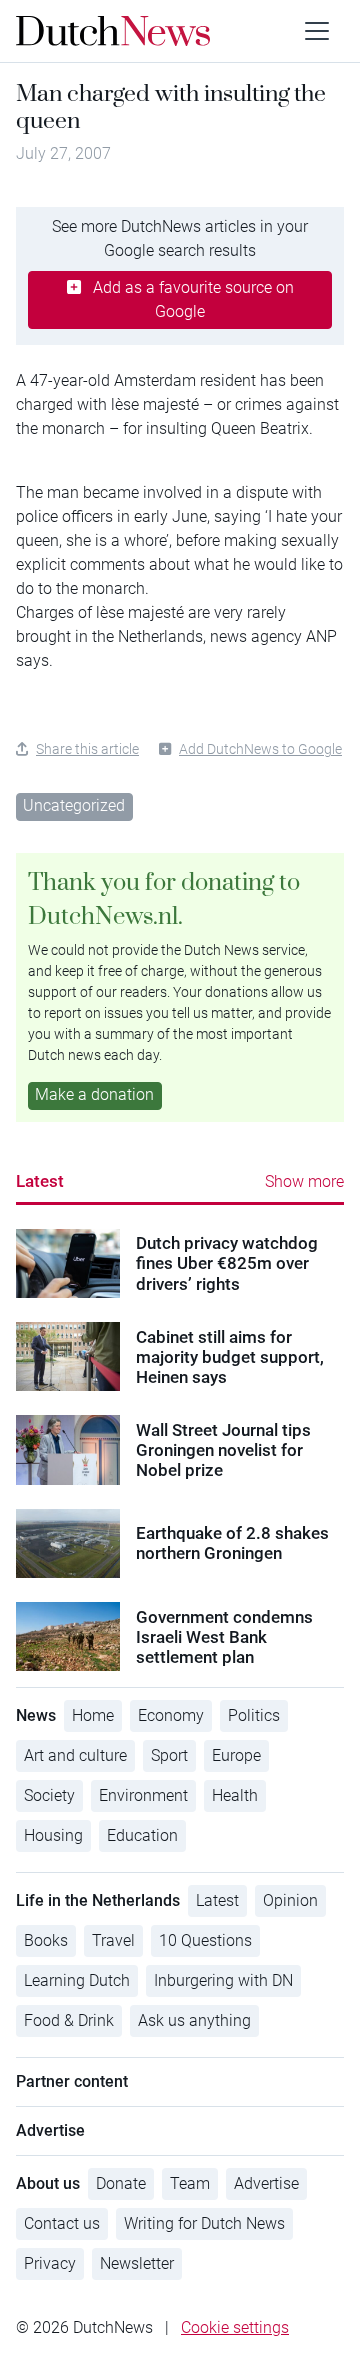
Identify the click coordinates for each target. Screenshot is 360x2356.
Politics (254, 1715)
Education (142, 1835)
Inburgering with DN (223, 1980)
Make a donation (94, 1094)
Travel (113, 1940)
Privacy (50, 2263)
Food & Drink (69, 2020)
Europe (236, 1755)
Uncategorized (74, 805)
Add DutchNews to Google (260, 749)
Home (93, 1715)
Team (190, 2183)
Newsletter (137, 2263)
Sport (169, 1755)
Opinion (290, 1900)
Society (49, 1795)
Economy (171, 1715)
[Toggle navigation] (317, 31)
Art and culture (75, 1755)
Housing (53, 1835)
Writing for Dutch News (204, 2223)
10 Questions (205, 1940)
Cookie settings (235, 2327)
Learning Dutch (77, 1980)
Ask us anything (194, 2020)
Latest (40, 1181)
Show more (304, 1181)
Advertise (266, 2183)
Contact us (62, 2223)
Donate (121, 2183)
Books (46, 1940)
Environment (143, 1795)
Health (235, 1795)
